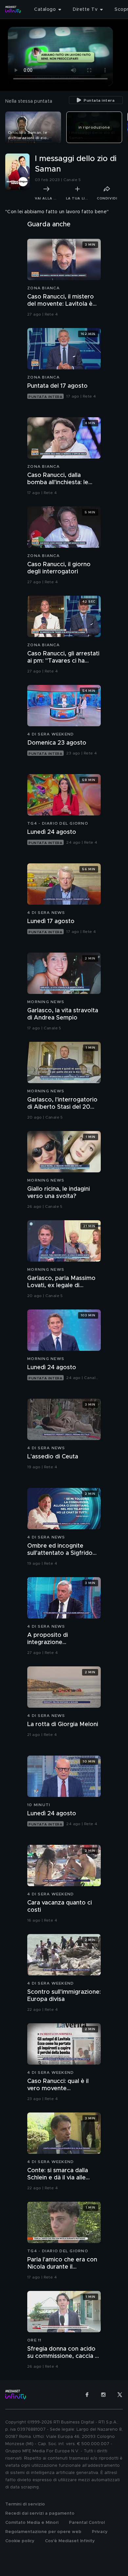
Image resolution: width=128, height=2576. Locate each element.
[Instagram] (103, 2395)
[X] (120, 2395)
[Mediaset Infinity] (13, 10)
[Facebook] (87, 2395)
